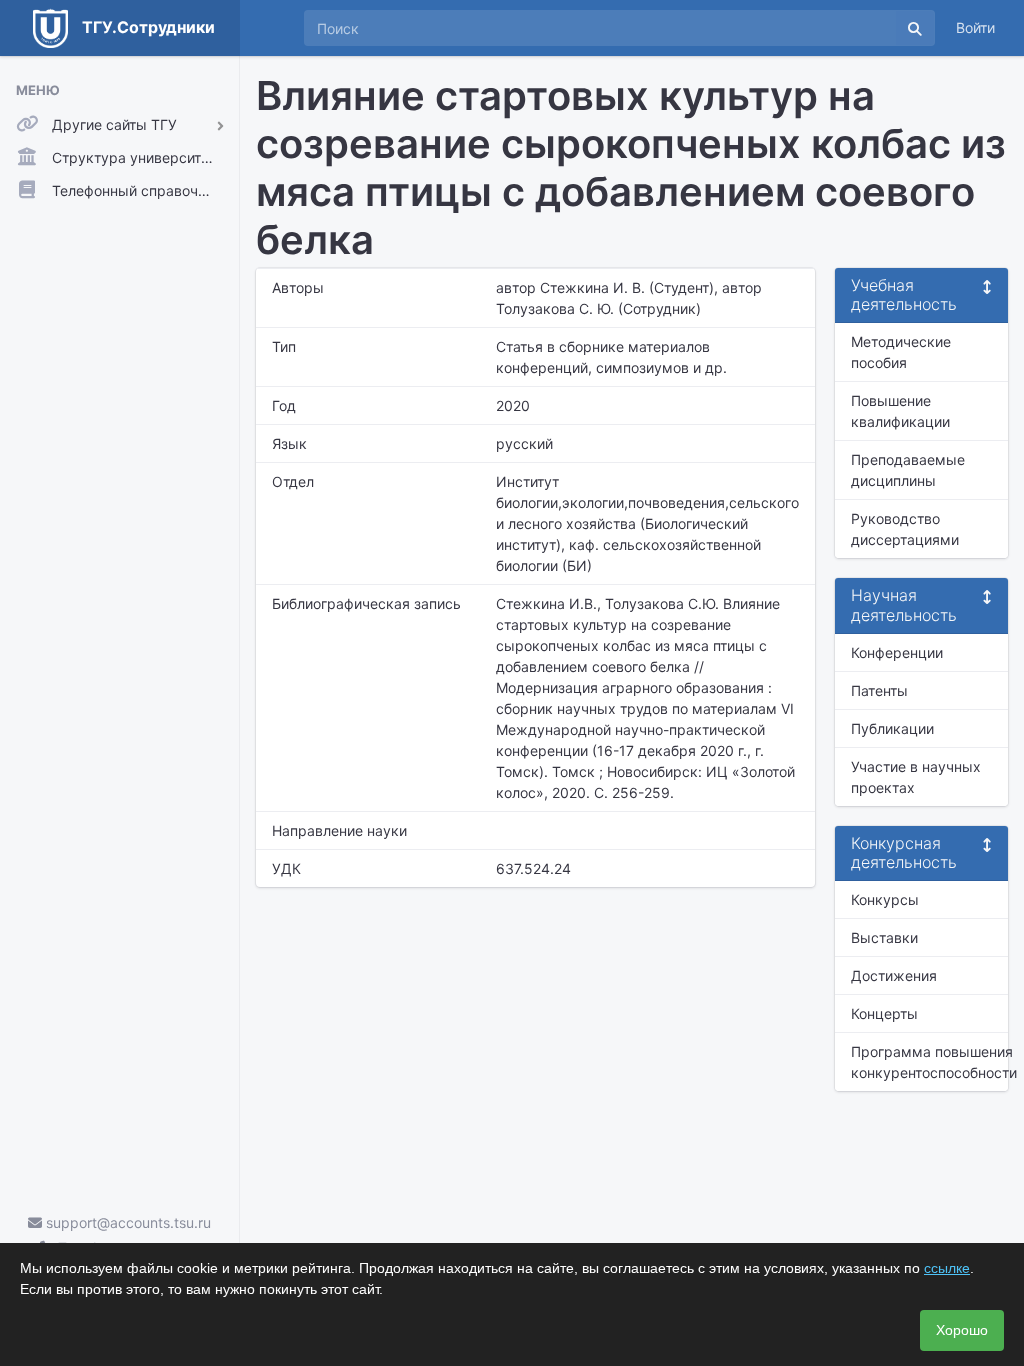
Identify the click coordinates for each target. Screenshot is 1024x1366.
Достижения (894, 975)
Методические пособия (901, 352)
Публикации (892, 728)
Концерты (884, 1013)
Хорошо (962, 1330)
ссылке (947, 1268)
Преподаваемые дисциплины (908, 470)
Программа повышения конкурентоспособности (929, 1062)
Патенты (879, 690)
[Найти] (915, 28)
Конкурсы (885, 899)
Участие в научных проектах (916, 777)
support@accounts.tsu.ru (126, 1222)
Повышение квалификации (900, 411)
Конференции (897, 652)
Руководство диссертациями (905, 529)
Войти (975, 27)
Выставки (884, 937)
